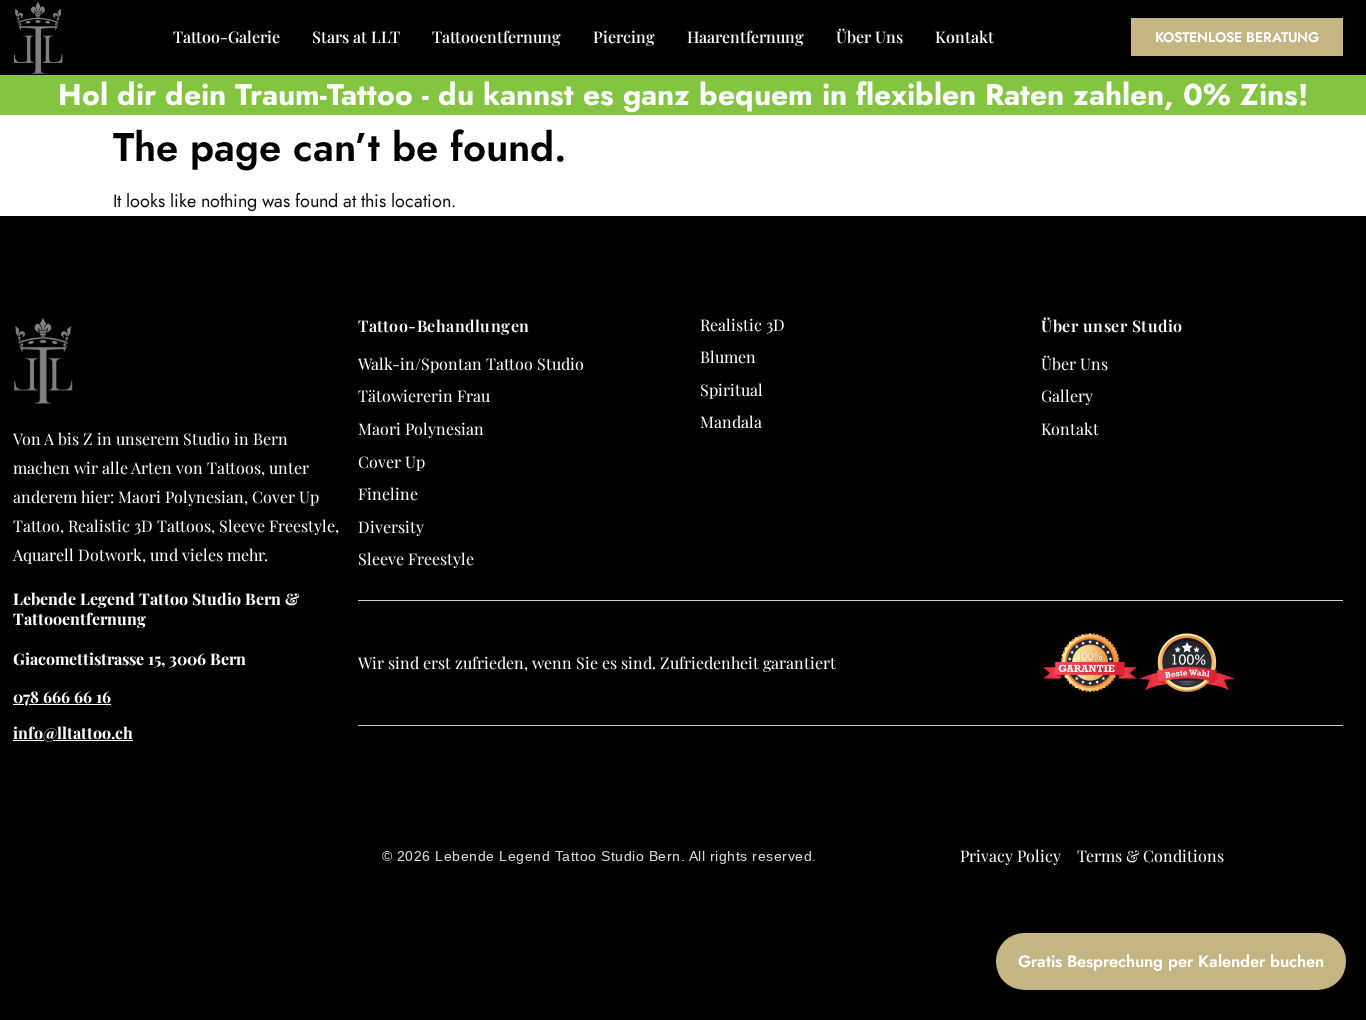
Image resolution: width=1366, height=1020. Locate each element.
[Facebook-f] (1351, 802)
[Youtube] (1351, 910)
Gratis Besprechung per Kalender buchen (1171, 961)
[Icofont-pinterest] (1351, 946)
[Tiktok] (1351, 874)
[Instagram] (1351, 838)
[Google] (1351, 766)
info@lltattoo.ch (73, 732)
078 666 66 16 (62, 696)
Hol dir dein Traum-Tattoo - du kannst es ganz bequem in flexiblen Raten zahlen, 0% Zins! (683, 94)
